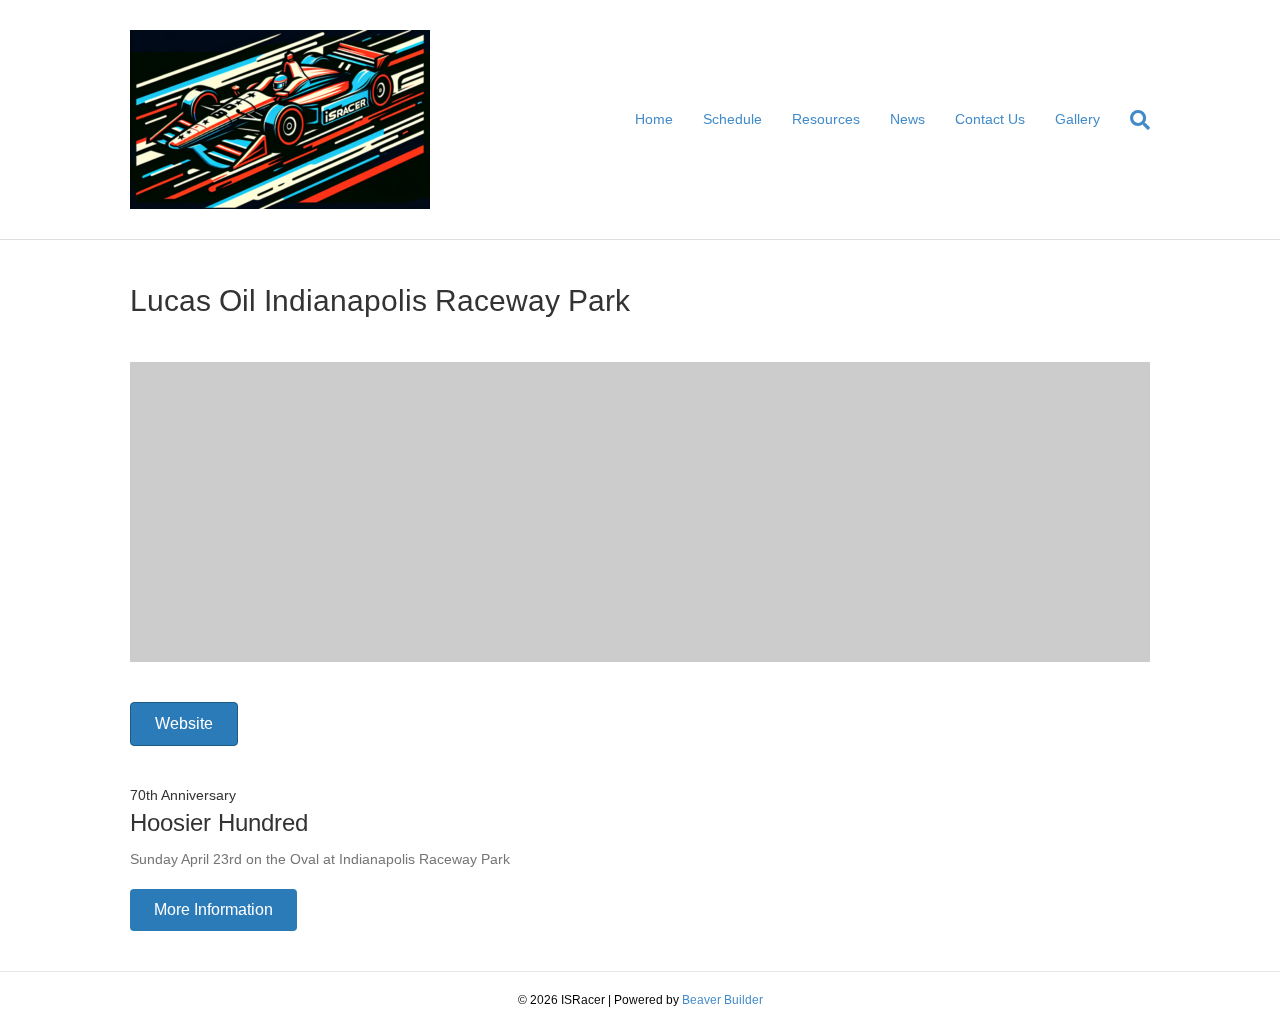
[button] (213, 910)
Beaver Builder (722, 1000)
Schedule (732, 119)
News (907, 119)
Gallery (1077, 119)
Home (654, 119)
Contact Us (990, 119)
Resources (826, 119)
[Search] (1132, 120)
